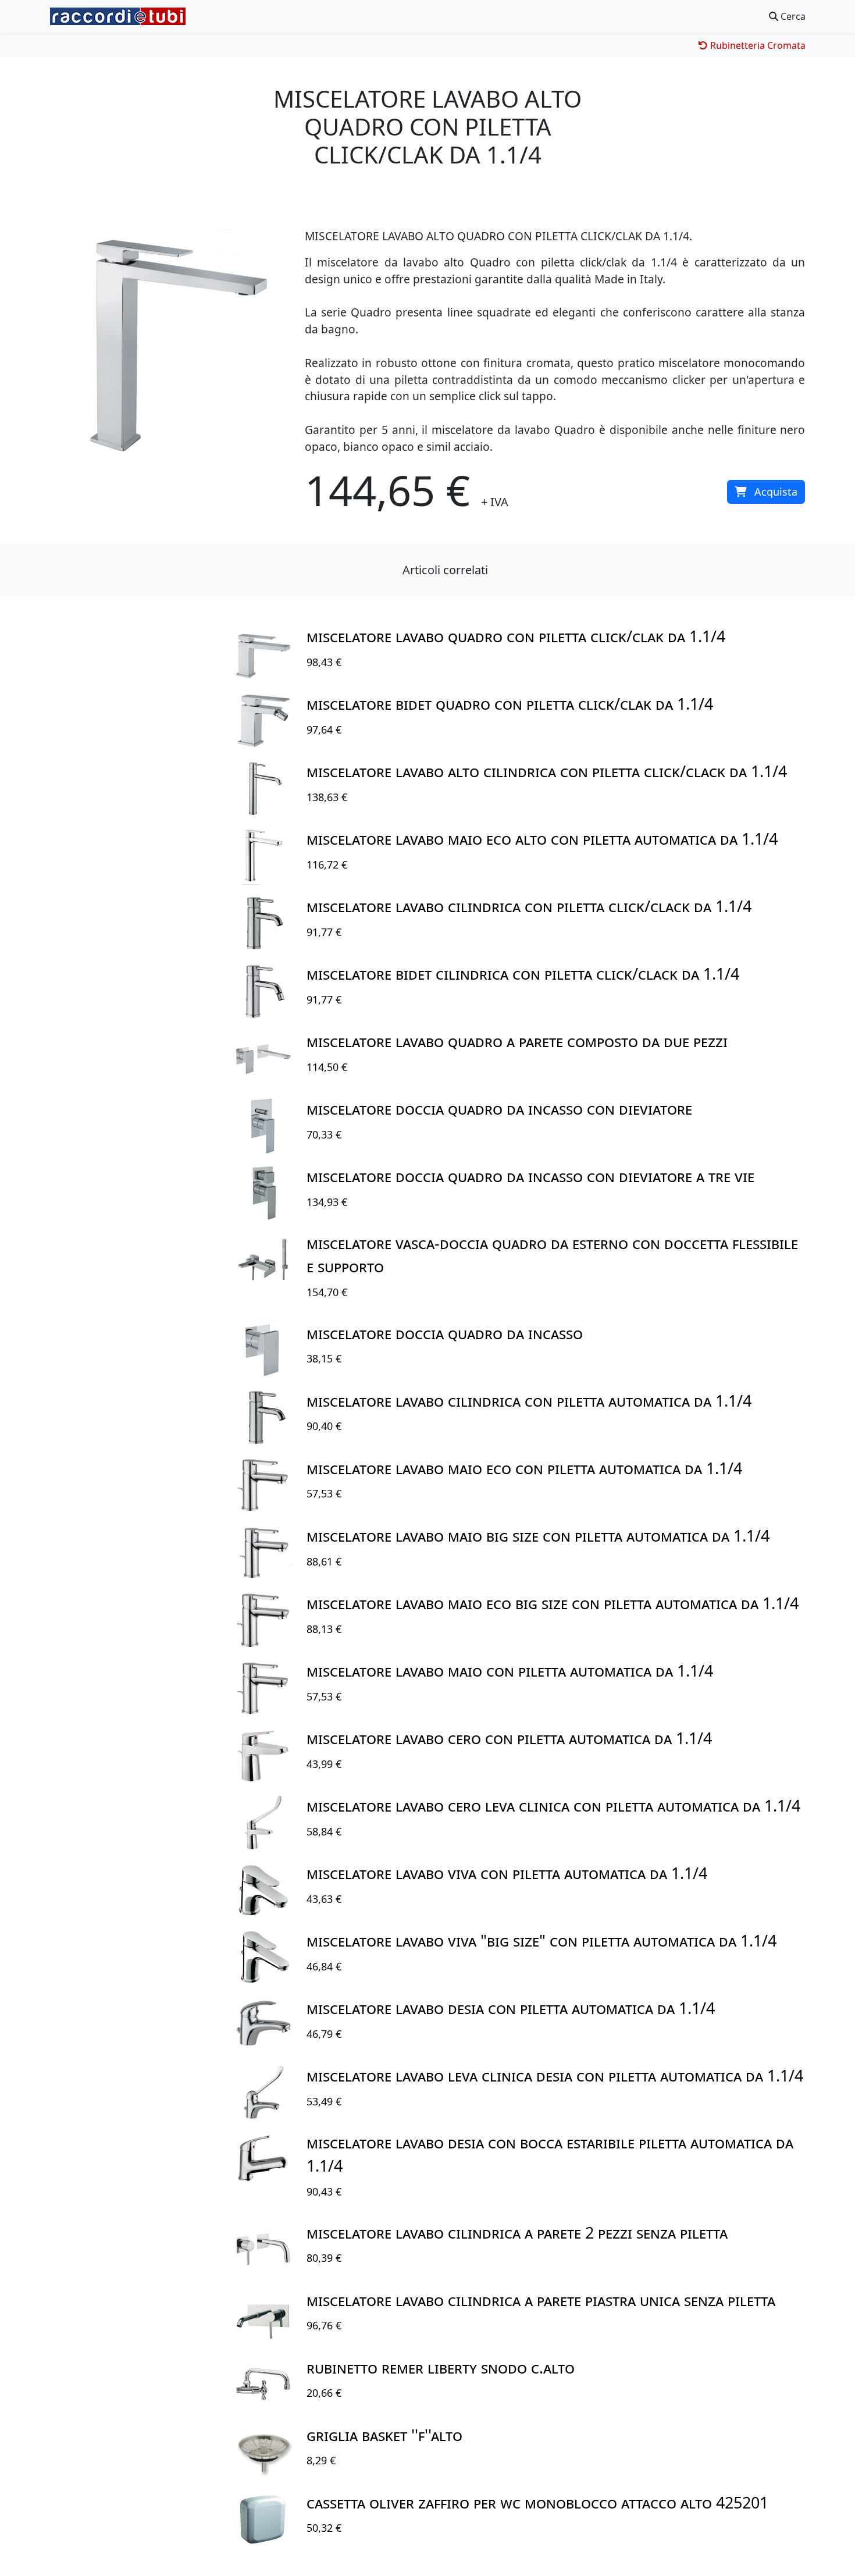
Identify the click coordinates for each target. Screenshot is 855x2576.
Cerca (792, 16)
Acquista (776, 492)
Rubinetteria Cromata (757, 45)
